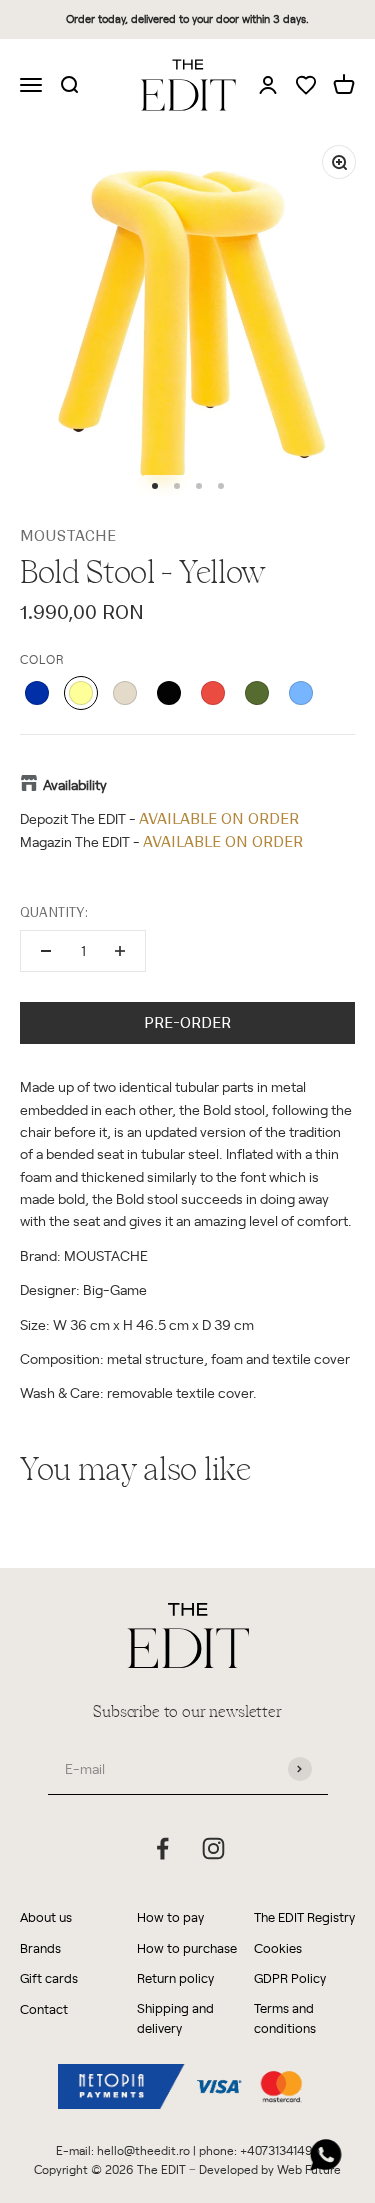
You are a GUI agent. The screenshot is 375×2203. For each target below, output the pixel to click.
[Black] (169, 693)
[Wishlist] (306, 86)
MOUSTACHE (68, 536)
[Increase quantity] (120, 951)
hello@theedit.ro (143, 2150)
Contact (44, 2008)
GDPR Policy (290, 1977)
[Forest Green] (257, 693)
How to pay (170, 1916)
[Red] (213, 693)
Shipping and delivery (175, 2018)
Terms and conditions (285, 2018)
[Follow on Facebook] (162, 1848)
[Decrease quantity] (46, 951)
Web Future (309, 2169)
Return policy (175, 1977)
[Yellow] (81, 693)
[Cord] (125, 693)
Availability (75, 784)
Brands (40, 1947)
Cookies (278, 1947)
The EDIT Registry (304, 1916)
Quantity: (54, 912)
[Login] (268, 84)
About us (46, 1916)
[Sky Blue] (301, 693)
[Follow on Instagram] (213, 1848)
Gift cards (49, 1977)
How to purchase (187, 1947)
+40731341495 (280, 2150)
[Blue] (37, 693)
